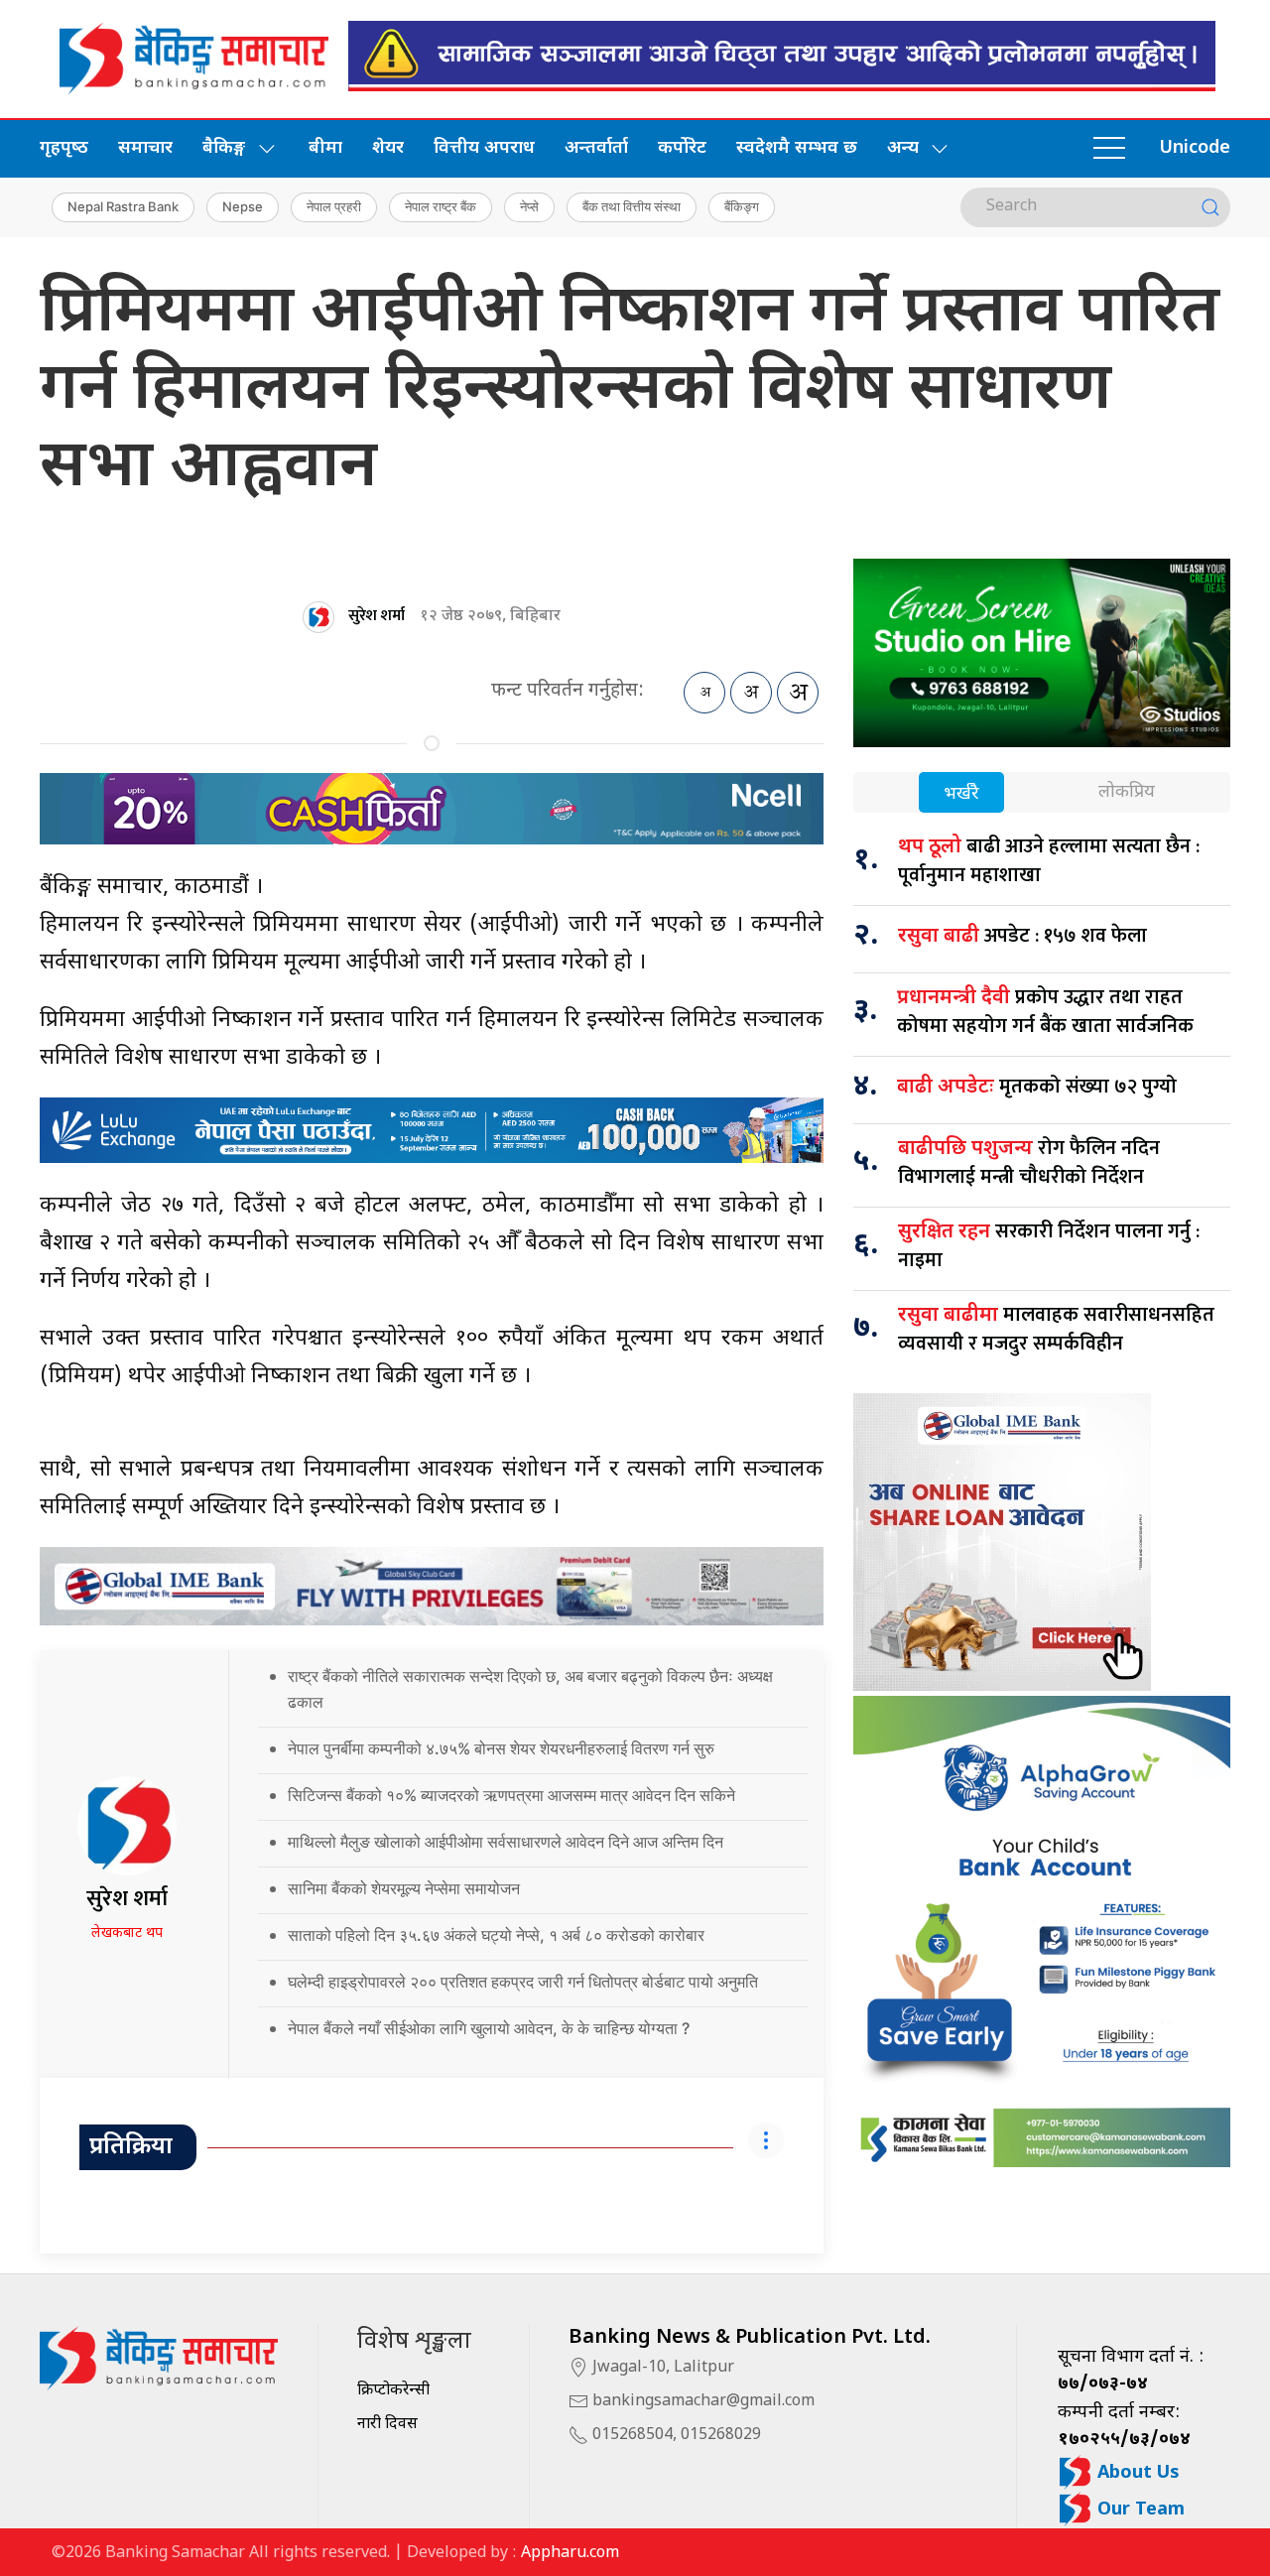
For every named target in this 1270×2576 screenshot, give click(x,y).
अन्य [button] (903, 148)
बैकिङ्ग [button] (224, 148)
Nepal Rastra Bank (123, 206)
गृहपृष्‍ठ (64, 148)
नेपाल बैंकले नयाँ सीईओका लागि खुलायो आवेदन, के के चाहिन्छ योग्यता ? (489, 2028)
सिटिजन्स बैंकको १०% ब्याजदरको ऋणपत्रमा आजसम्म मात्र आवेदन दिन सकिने (511, 1795)
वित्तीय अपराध (484, 148)
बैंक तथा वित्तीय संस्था (632, 206)
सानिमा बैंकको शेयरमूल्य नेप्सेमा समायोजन (404, 1888)
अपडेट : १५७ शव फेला (1022, 936)
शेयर (388, 148)
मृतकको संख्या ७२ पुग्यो (1037, 1087)
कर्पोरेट (682, 148)
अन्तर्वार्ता (596, 148)
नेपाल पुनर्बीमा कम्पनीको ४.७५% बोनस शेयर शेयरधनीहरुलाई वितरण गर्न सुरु (501, 1748)
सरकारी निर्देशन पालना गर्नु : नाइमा (1049, 1246)
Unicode (1195, 148)
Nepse (243, 206)
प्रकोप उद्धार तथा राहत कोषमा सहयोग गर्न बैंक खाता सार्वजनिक (1045, 1012)
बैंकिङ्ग (742, 206)
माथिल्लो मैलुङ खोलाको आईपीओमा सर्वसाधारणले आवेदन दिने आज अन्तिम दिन (506, 1842)
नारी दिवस (387, 2425)
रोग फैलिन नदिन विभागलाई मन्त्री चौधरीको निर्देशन (1029, 1162)
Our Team (1139, 2510)
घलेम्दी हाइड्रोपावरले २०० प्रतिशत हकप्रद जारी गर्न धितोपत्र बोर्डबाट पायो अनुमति (523, 1982)
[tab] (961, 794)
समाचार (145, 148)
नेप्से (529, 206)
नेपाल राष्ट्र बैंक (441, 206)
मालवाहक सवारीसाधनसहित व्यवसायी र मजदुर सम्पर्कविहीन (1056, 1329)
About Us (1136, 2473)
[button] (1109, 149)
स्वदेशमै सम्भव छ (797, 148)
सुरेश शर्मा (377, 616)
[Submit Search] (1210, 207)
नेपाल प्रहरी (334, 206)
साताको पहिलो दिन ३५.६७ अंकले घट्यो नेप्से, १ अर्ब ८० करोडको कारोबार (496, 1935)
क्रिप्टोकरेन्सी (393, 2391)
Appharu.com (570, 2554)
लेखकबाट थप (127, 1933)
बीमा (325, 148)
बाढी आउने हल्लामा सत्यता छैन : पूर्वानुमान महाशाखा (1049, 861)
